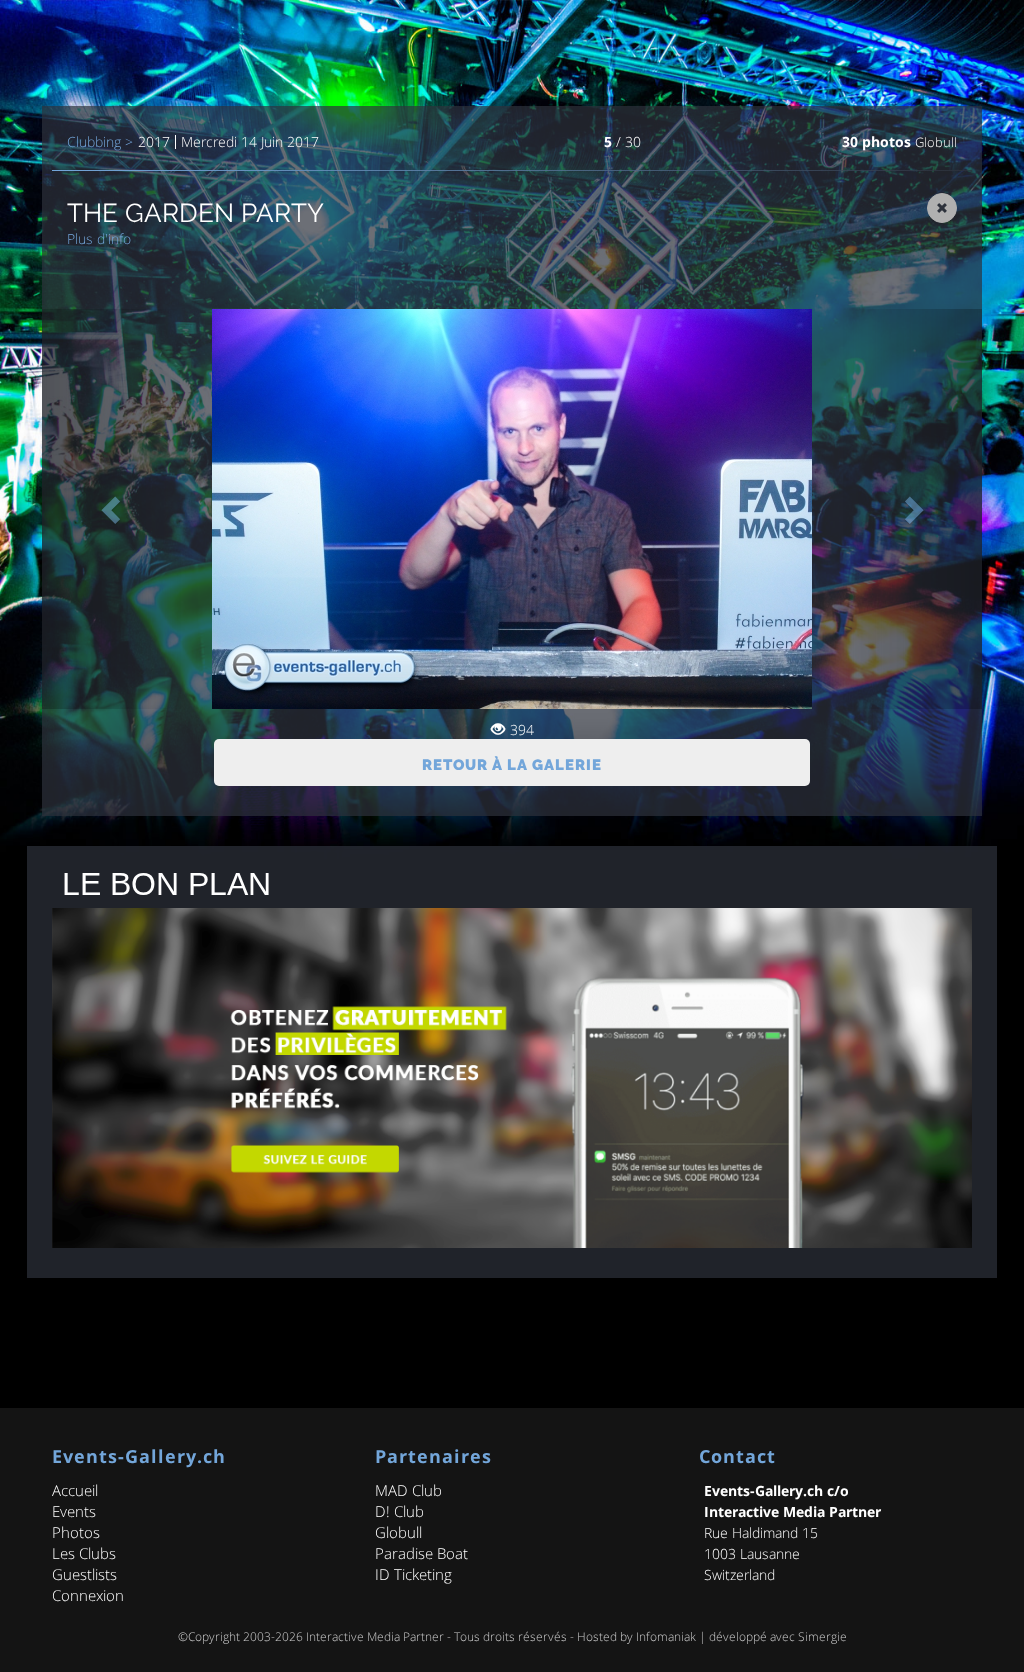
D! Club (399, 1511)
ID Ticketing (413, 1574)
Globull (936, 142)
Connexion (88, 1595)
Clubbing (94, 142)
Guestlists (84, 1574)
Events (74, 1511)
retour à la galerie (512, 765)
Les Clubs (84, 1553)
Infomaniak (666, 1636)
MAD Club (408, 1490)
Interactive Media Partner (375, 1636)
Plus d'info (99, 238)
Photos (76, 1532)
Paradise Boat (421, 1553)
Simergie (822, 1636)
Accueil (75, 1490)
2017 (154, 142)
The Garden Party (195, 213)
